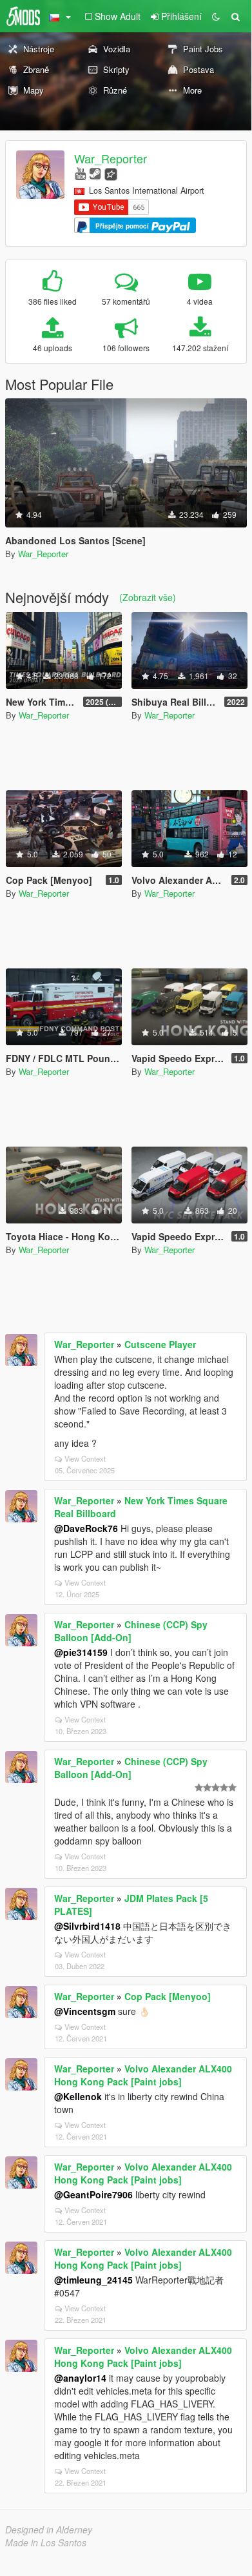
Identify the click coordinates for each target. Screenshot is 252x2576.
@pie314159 (81, 1652)
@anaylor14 (80, 2378)
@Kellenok (78, 2096)
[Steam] (95, 173)
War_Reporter (111, 158)
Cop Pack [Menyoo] (168, 1996)
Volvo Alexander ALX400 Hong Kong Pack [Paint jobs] (143, 2075)
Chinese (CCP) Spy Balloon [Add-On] (131, 1631)
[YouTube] (80, 173)
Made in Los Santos (46, 2542)
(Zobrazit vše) (148, 597)
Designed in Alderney (49, 2530)
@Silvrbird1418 (87, 1926)
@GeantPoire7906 (93, 2194)
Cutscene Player (160, 1344)
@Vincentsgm (85, 2011)
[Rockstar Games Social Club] (111, 173)
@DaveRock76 (86, 1528)
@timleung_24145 (93, 2280)
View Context (85, 1458)
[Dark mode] (216, 16)
